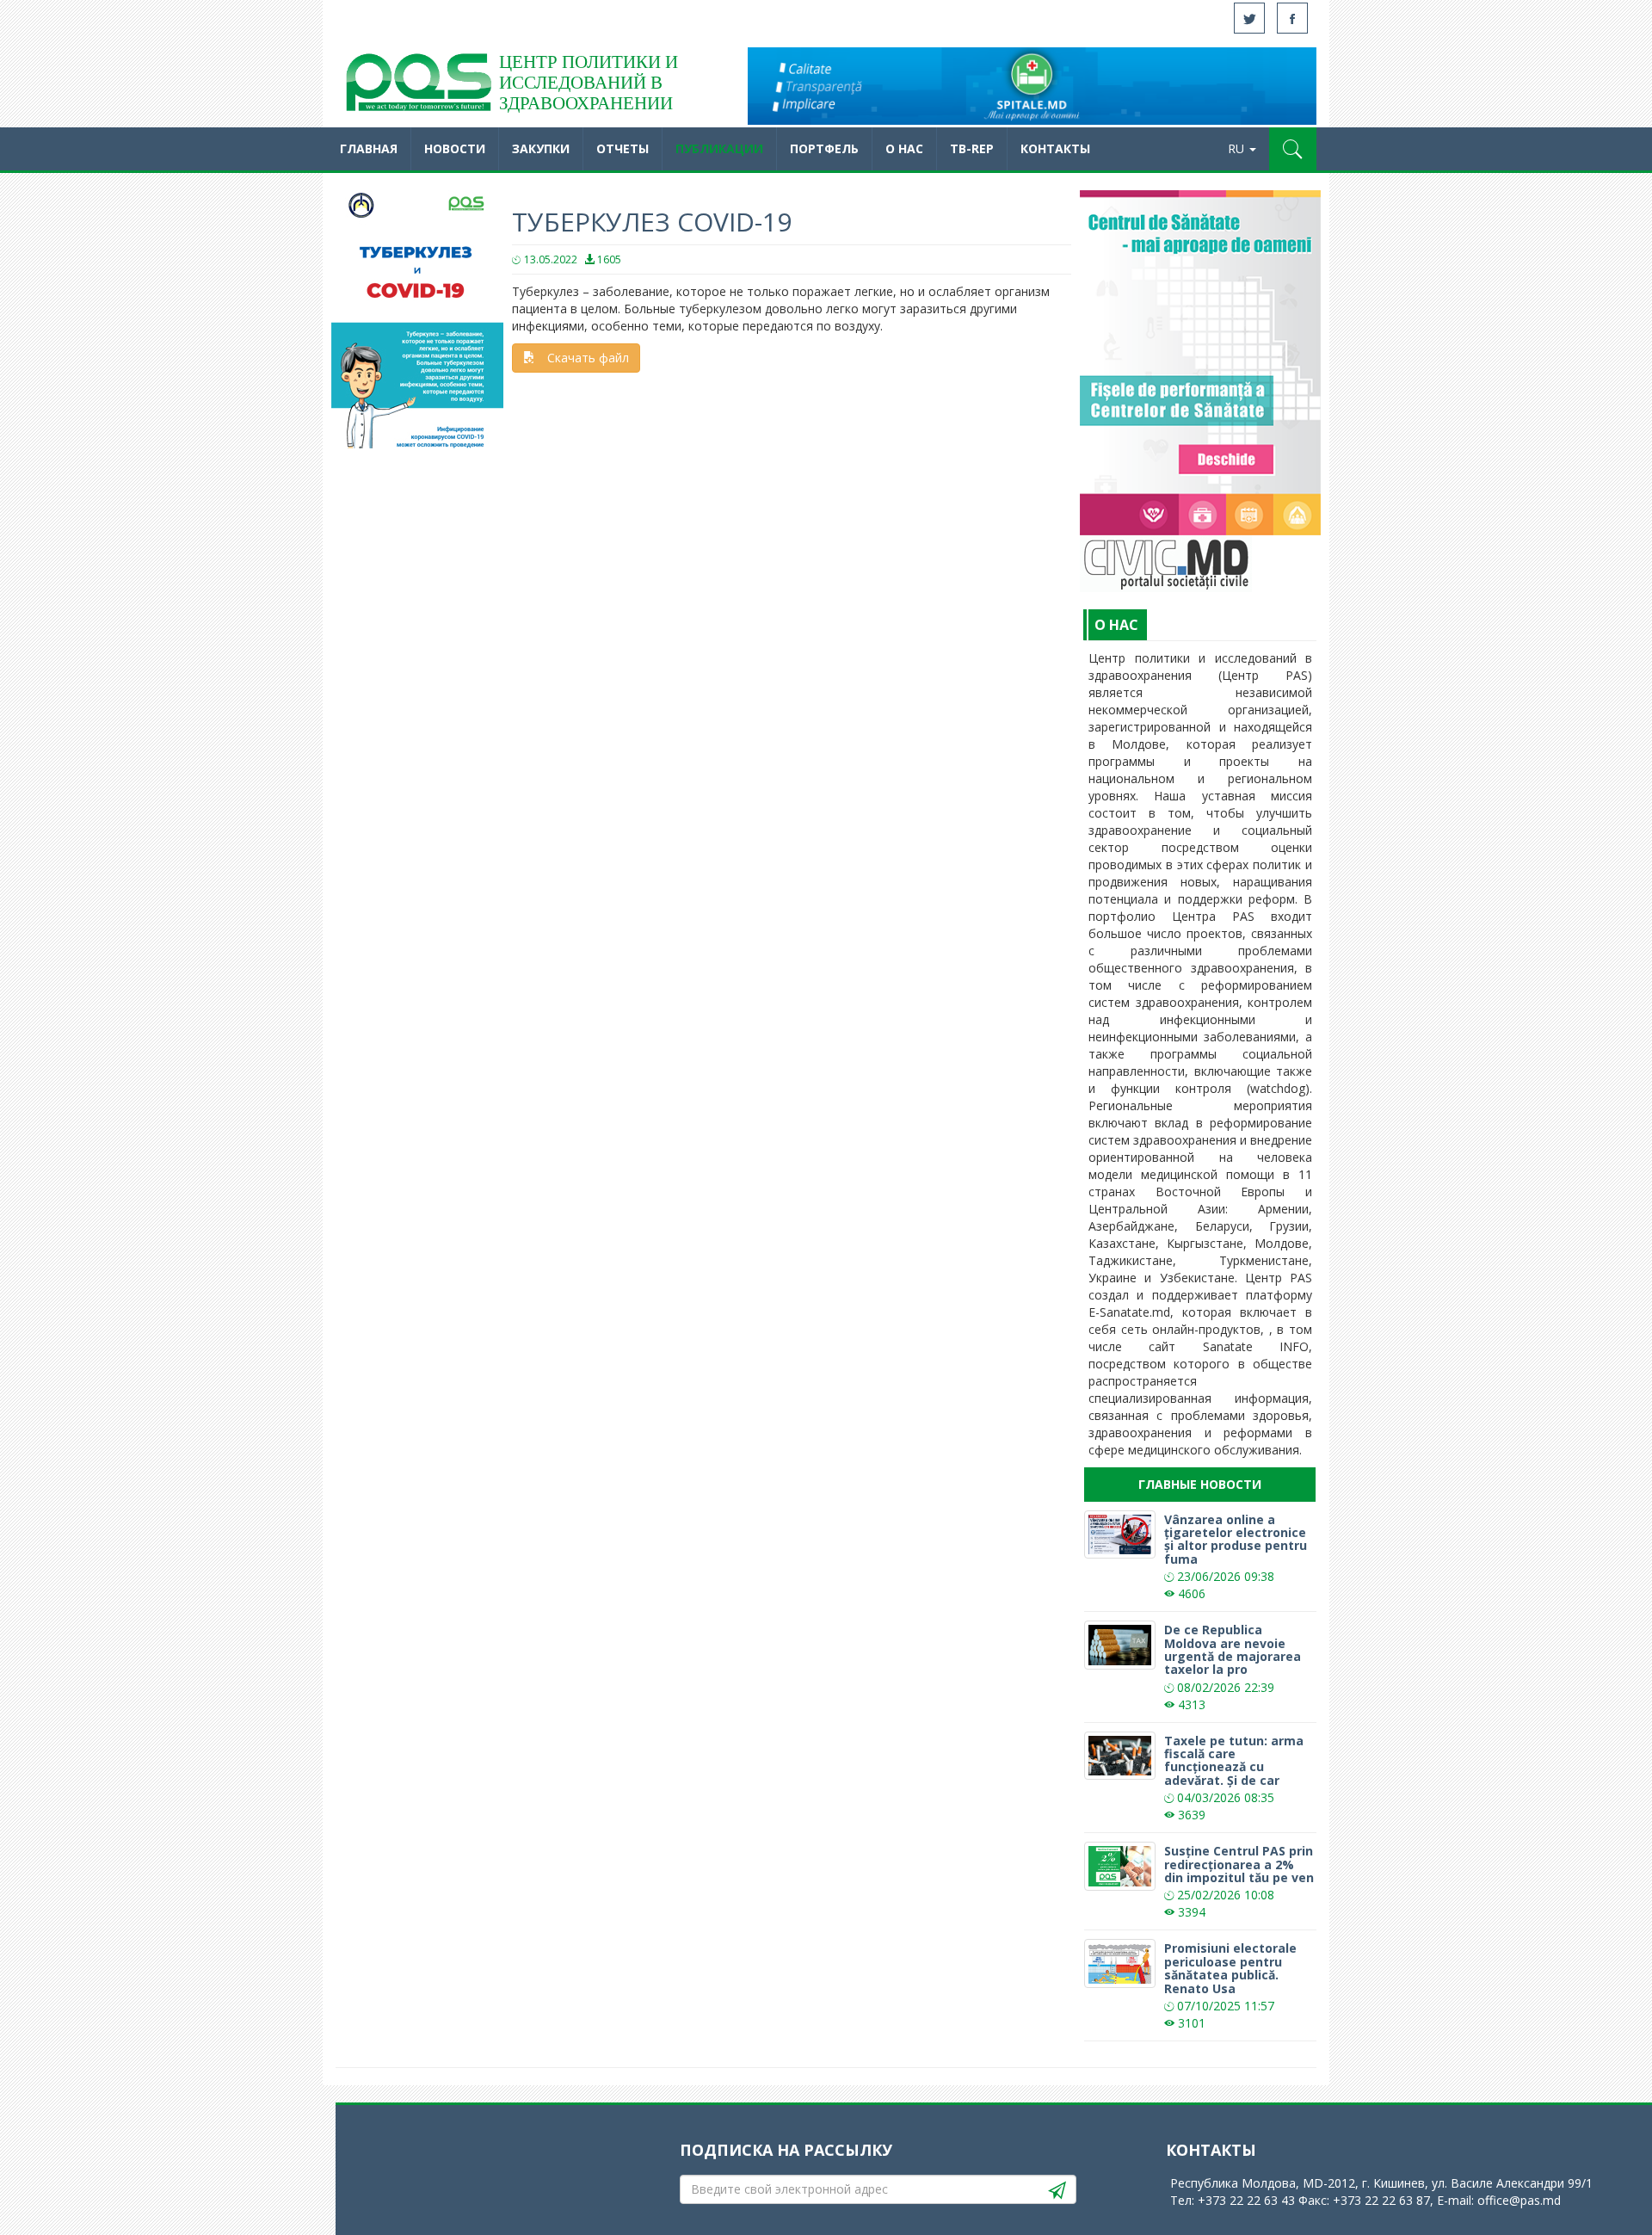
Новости (455, 148)
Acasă (417, 86)
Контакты (1055, 148)
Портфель (824, 148)
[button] (1293, 149)
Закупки (541, 148)
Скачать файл (588, 358)
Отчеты (623, 148)
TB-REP (972, 148)
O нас (904, 148)
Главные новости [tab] (1200, 1484)
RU (1238, 148)
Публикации (719, 148)
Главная (369, 148)
